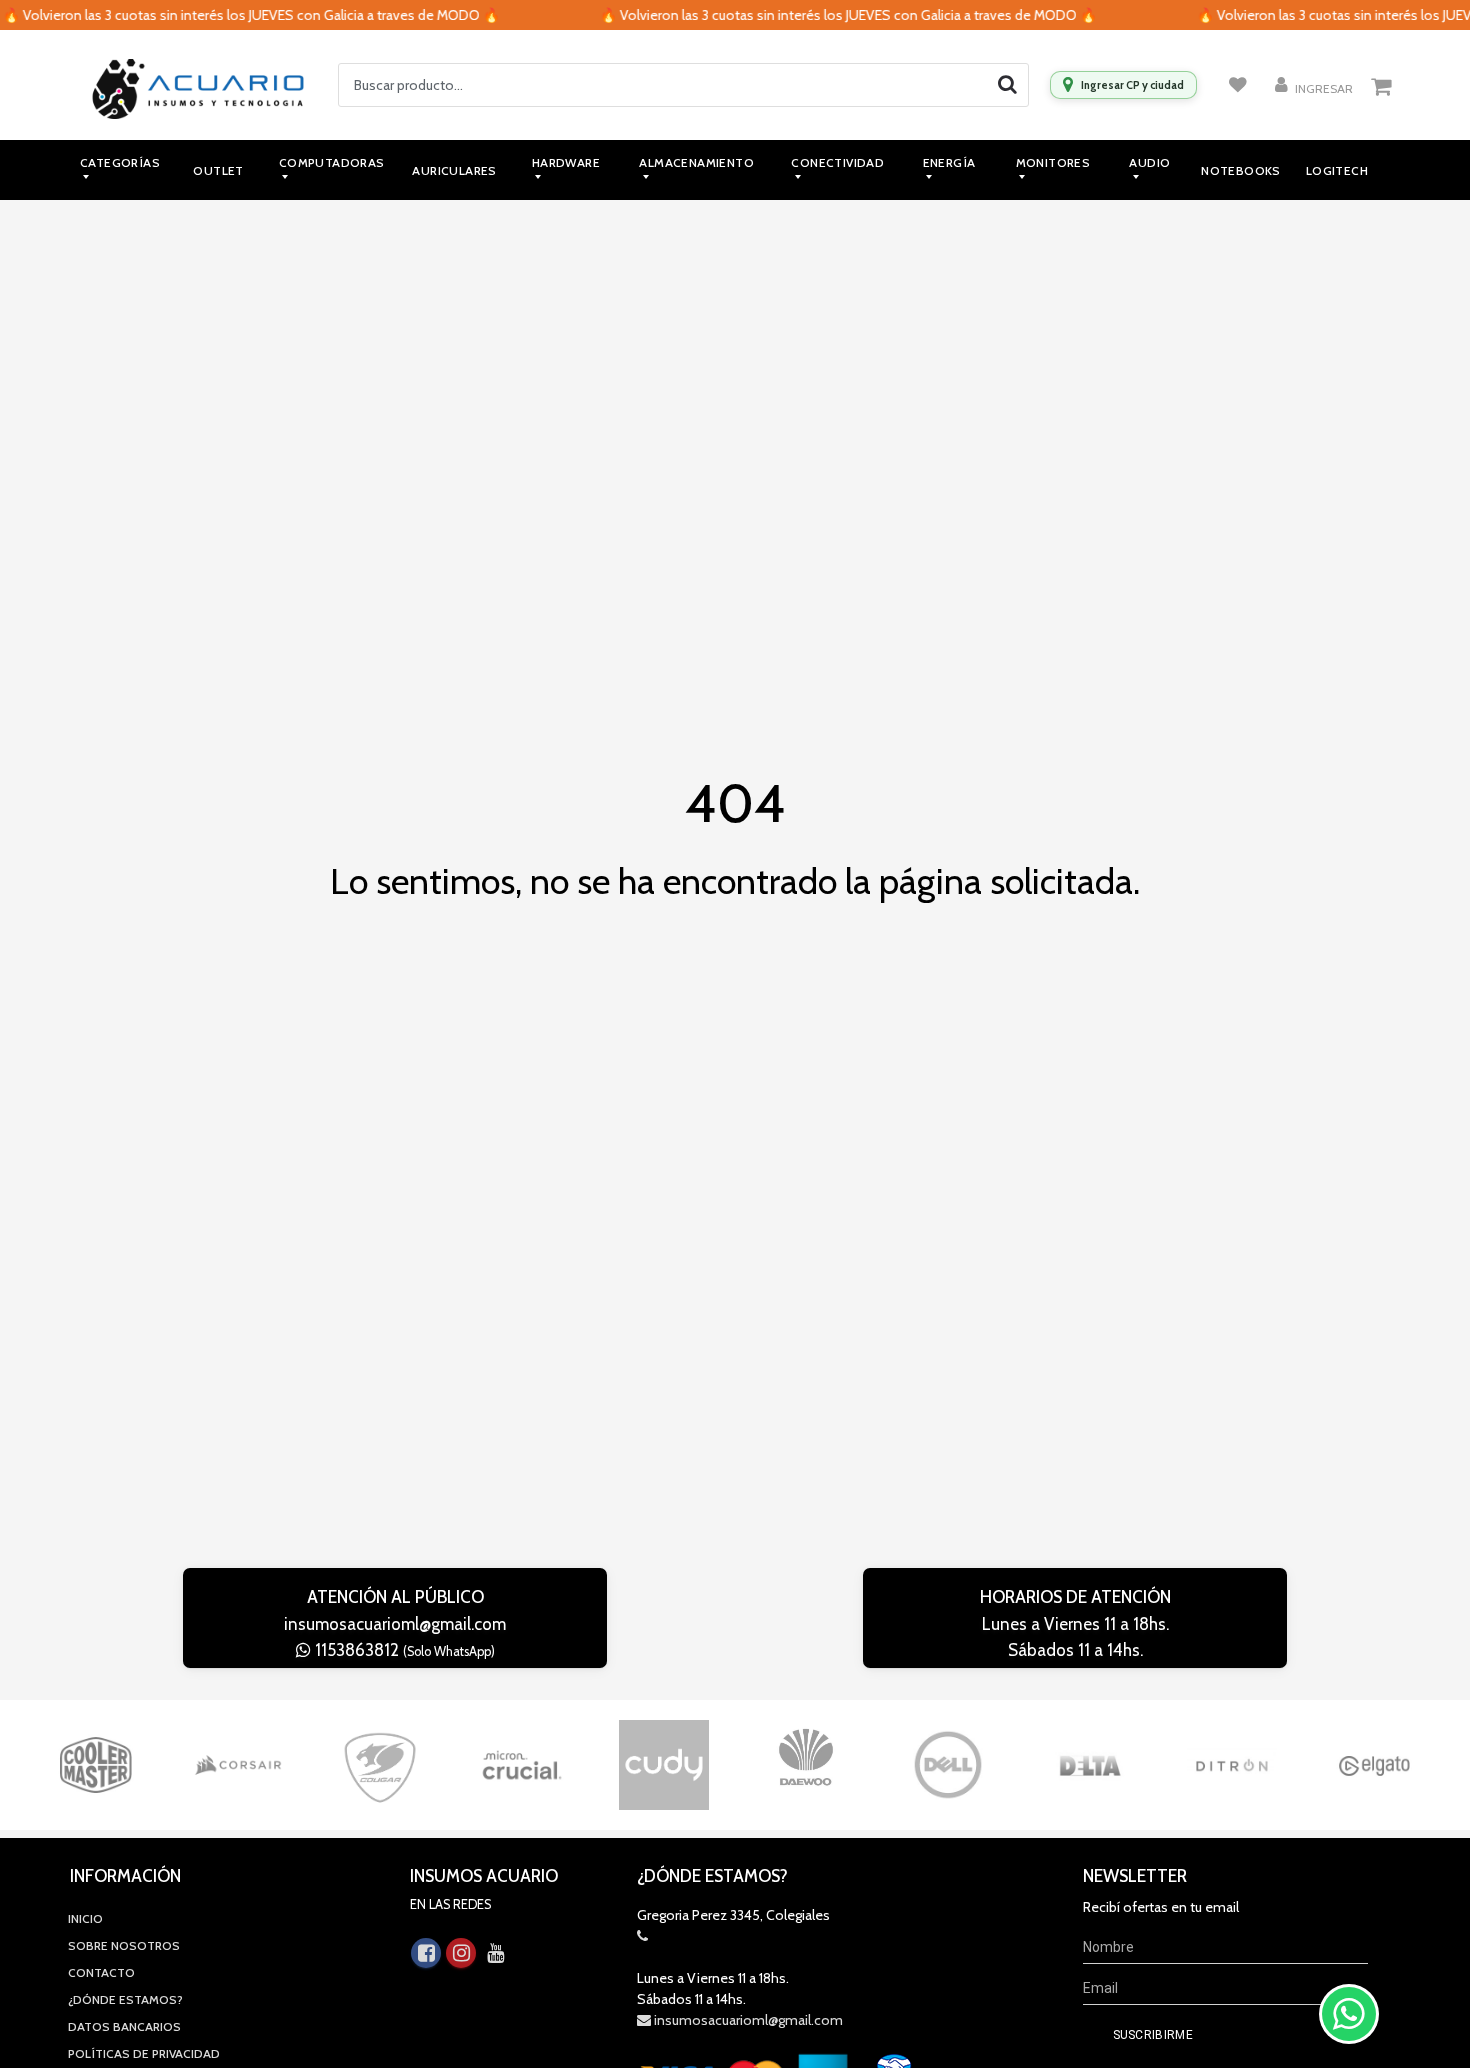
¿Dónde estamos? (125, 1999)
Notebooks (1241, 170)
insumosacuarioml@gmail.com (395, 1624)
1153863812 (403, 1650)
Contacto (101, 1972)
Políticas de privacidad (144, 2053)
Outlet (218, 170)
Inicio (85, 1918)
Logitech (1337, 170)
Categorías (120, 162)
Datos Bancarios (124, 2026)
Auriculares (454, 170)
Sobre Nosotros (124, 1945)
